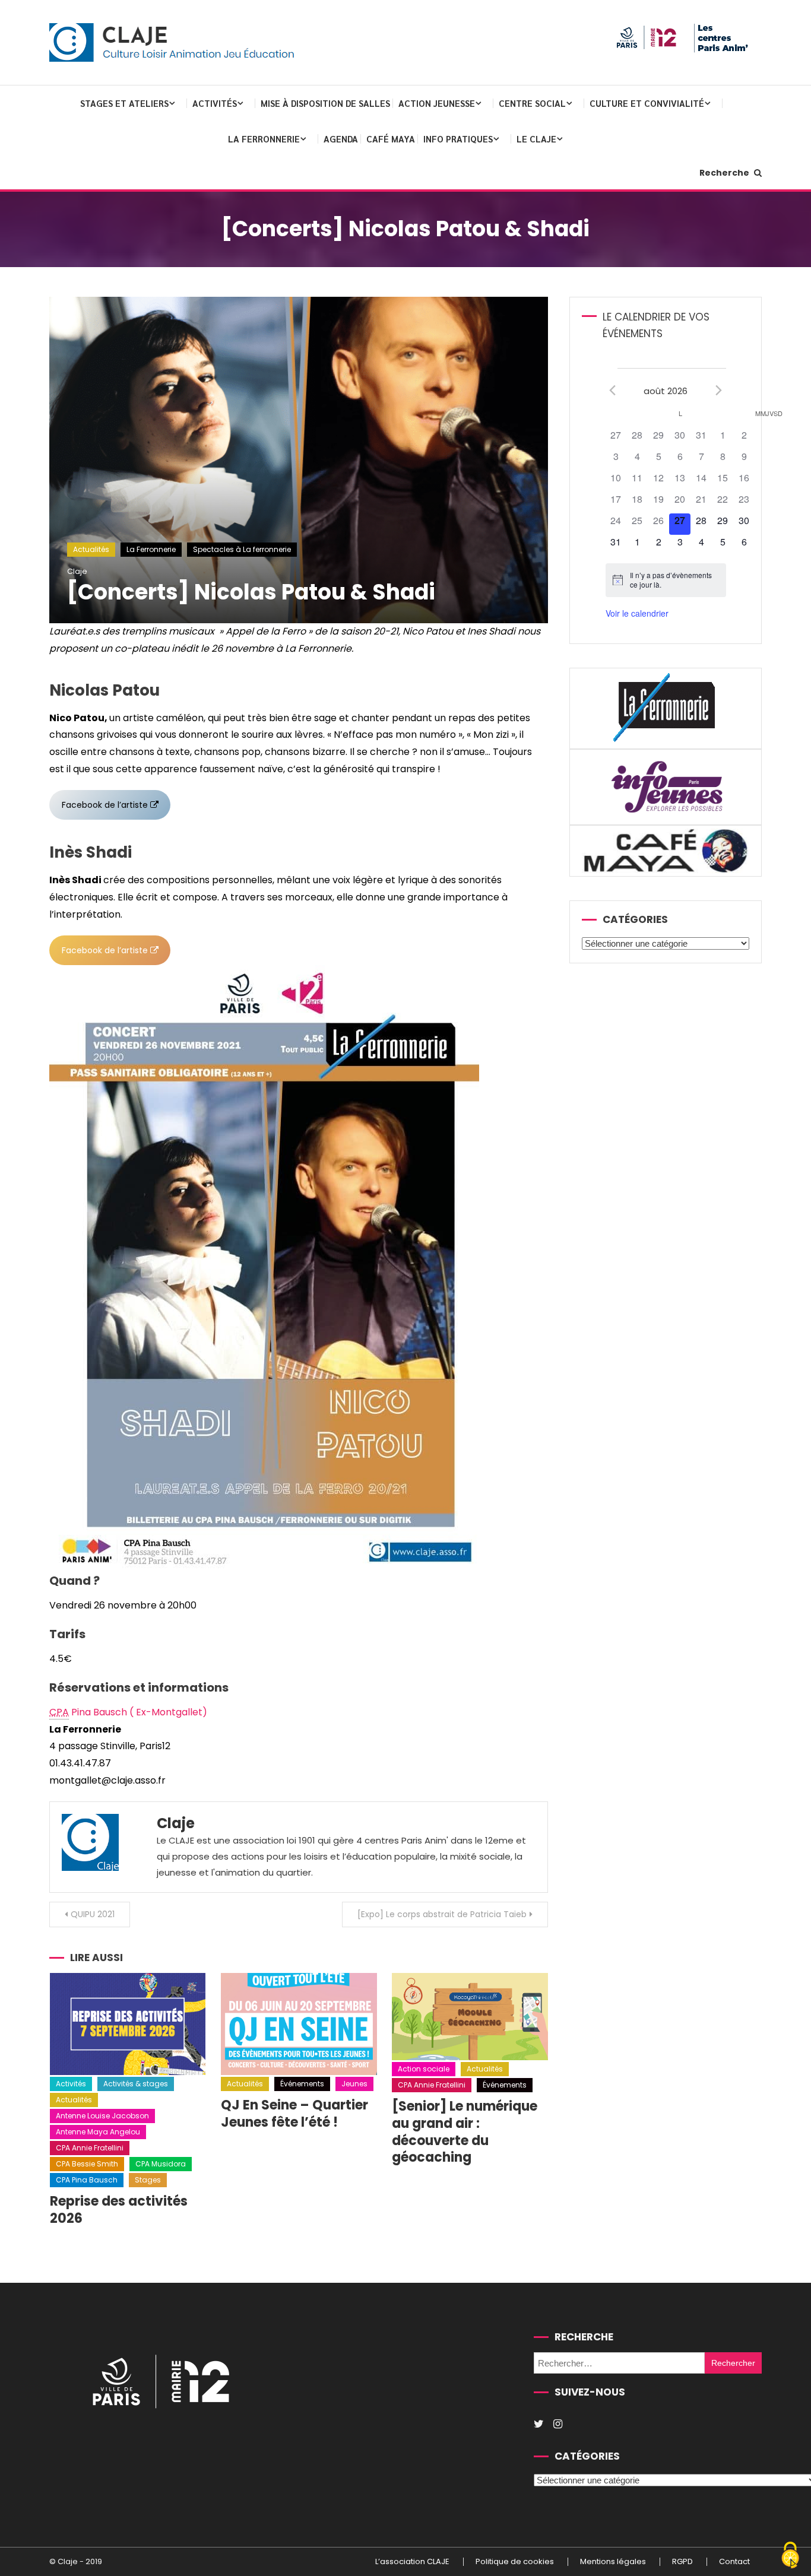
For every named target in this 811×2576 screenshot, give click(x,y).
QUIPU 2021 (93, 1914)
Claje (77, 571)
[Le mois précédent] (719, 390)
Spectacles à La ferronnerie (242, 549)
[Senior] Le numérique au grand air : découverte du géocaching (465, 2132)
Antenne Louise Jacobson (102, 2116)
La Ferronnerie (264, 139)
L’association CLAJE (412, 2562)
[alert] (666, 580)
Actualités (91, 549)
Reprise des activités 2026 (119, 2210)
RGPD (682, 2562)
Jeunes (354, 2084)
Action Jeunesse (437, 103)
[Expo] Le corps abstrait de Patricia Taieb (442, 1914)
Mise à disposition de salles (325, 103)
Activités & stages (136, 2084)
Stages (148, 2180)
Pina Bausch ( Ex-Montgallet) (128, 1712)
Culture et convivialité (647, 103)
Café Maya (391, 139)
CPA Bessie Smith (87, 2164)
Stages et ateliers (124, 103)
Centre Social (532, 103)
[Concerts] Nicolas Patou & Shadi (251, 592)
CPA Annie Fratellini (90, 2148)
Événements (302, 2084)
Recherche (725, 173)
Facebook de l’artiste (105, 805)
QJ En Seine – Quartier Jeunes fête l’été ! (294, 2114)
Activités (215, 103)
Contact (734, 2562)
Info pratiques (458, 139)
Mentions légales (613, 2562)
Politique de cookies (515, 2562)
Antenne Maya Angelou (98, 2132)
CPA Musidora (161, 2164)
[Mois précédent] (613, 390)
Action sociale (424, 2069)
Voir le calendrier (637, 613)
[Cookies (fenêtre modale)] (790, 2556)
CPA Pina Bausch (87, 2180)
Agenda (341, 139)
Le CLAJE (536, 139)
